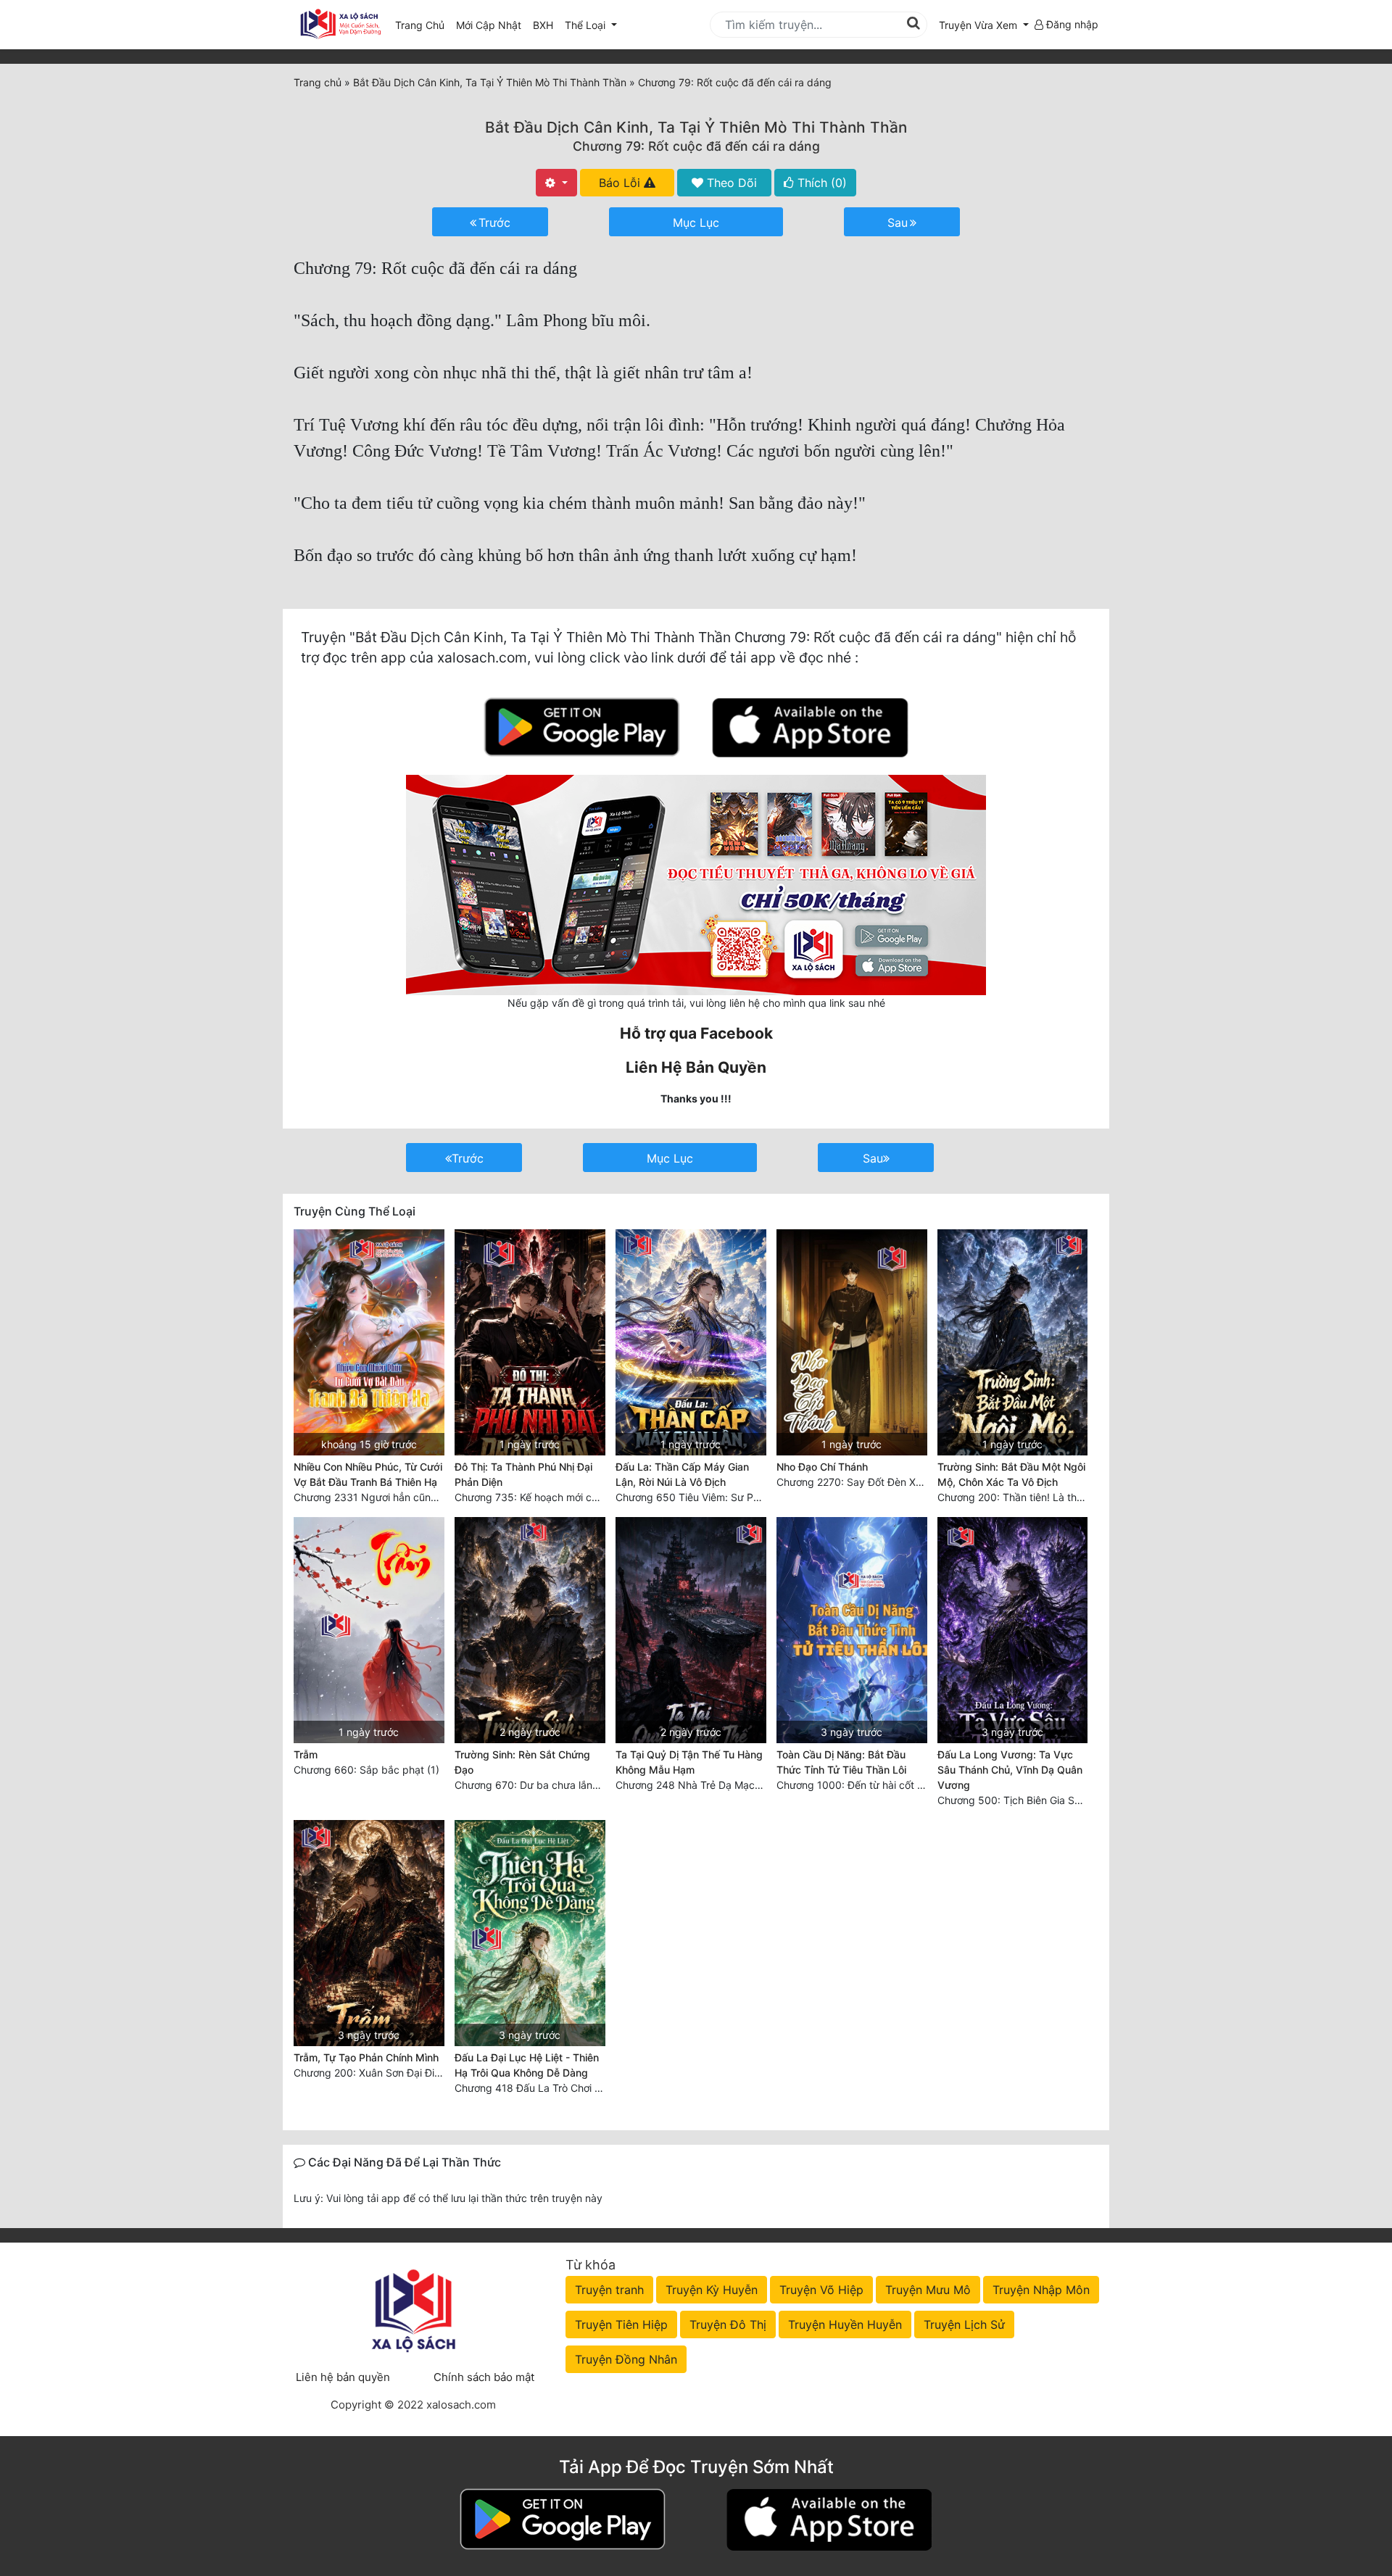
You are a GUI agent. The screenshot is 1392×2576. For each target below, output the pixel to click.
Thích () (820, 183)
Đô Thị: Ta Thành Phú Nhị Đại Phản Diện (523, 1474)
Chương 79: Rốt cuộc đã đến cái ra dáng (696, 146)
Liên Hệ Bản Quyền (696, 1067)
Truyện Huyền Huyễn (845, 2324)
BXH (543, 25)
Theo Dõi (730, 183)
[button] (984, 25)
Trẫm (306, 1754)
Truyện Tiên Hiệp (621, 2324)
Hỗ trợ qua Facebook (696, 1033)
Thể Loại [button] (587, 25)
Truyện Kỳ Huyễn (712, 2290)
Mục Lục (696, 223)
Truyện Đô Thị (728, 2324)
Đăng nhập (1071, 24)
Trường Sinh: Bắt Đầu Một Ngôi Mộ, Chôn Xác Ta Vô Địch (1011, 1474)
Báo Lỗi (621, 183)
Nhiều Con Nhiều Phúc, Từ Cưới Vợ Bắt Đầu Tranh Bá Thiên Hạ (368, 1474)
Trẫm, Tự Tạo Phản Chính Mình (366, 2057)
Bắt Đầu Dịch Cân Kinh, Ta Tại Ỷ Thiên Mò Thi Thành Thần (696, 127)
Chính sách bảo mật (484, 2377)
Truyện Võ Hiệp (821, 2290)
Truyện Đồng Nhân (626, 2359)
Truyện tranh (609, 2290)
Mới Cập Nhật (492, 25)
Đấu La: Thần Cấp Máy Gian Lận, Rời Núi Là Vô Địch (682, 1474)
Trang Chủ (420, 25)
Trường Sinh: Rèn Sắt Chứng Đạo (522, 1762)
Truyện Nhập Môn (1041, 2290)
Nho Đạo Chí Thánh (822, 1467)
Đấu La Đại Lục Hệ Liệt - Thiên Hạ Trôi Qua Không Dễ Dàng (527, 2065)
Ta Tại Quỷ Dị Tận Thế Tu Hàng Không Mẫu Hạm (689, 1762)
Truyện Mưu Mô (928, 2290)
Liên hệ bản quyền (343, 2377)
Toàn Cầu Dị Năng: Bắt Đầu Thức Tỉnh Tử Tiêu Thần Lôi (841, 1762)
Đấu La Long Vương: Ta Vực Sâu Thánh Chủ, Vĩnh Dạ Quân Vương (1010, 1770)
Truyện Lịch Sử (964, 2324)
